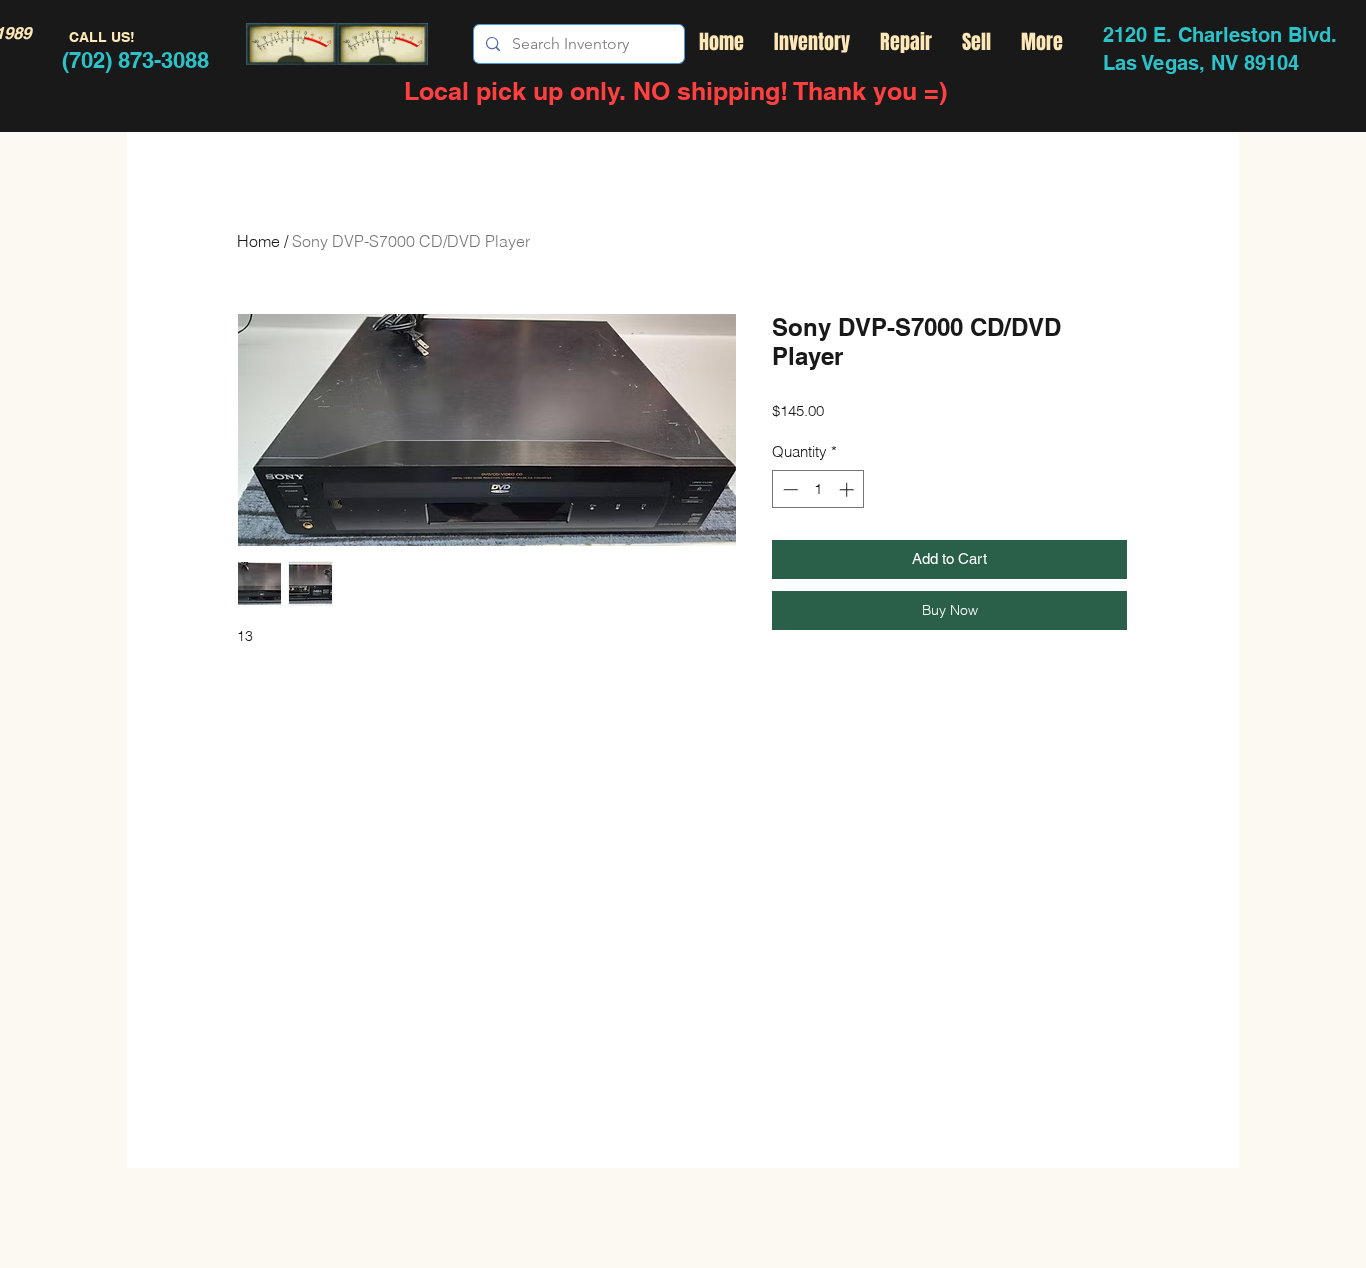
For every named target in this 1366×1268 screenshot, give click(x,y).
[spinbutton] (818, 489)
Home (258, 241)
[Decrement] (788, 489)
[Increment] (848, 489)
